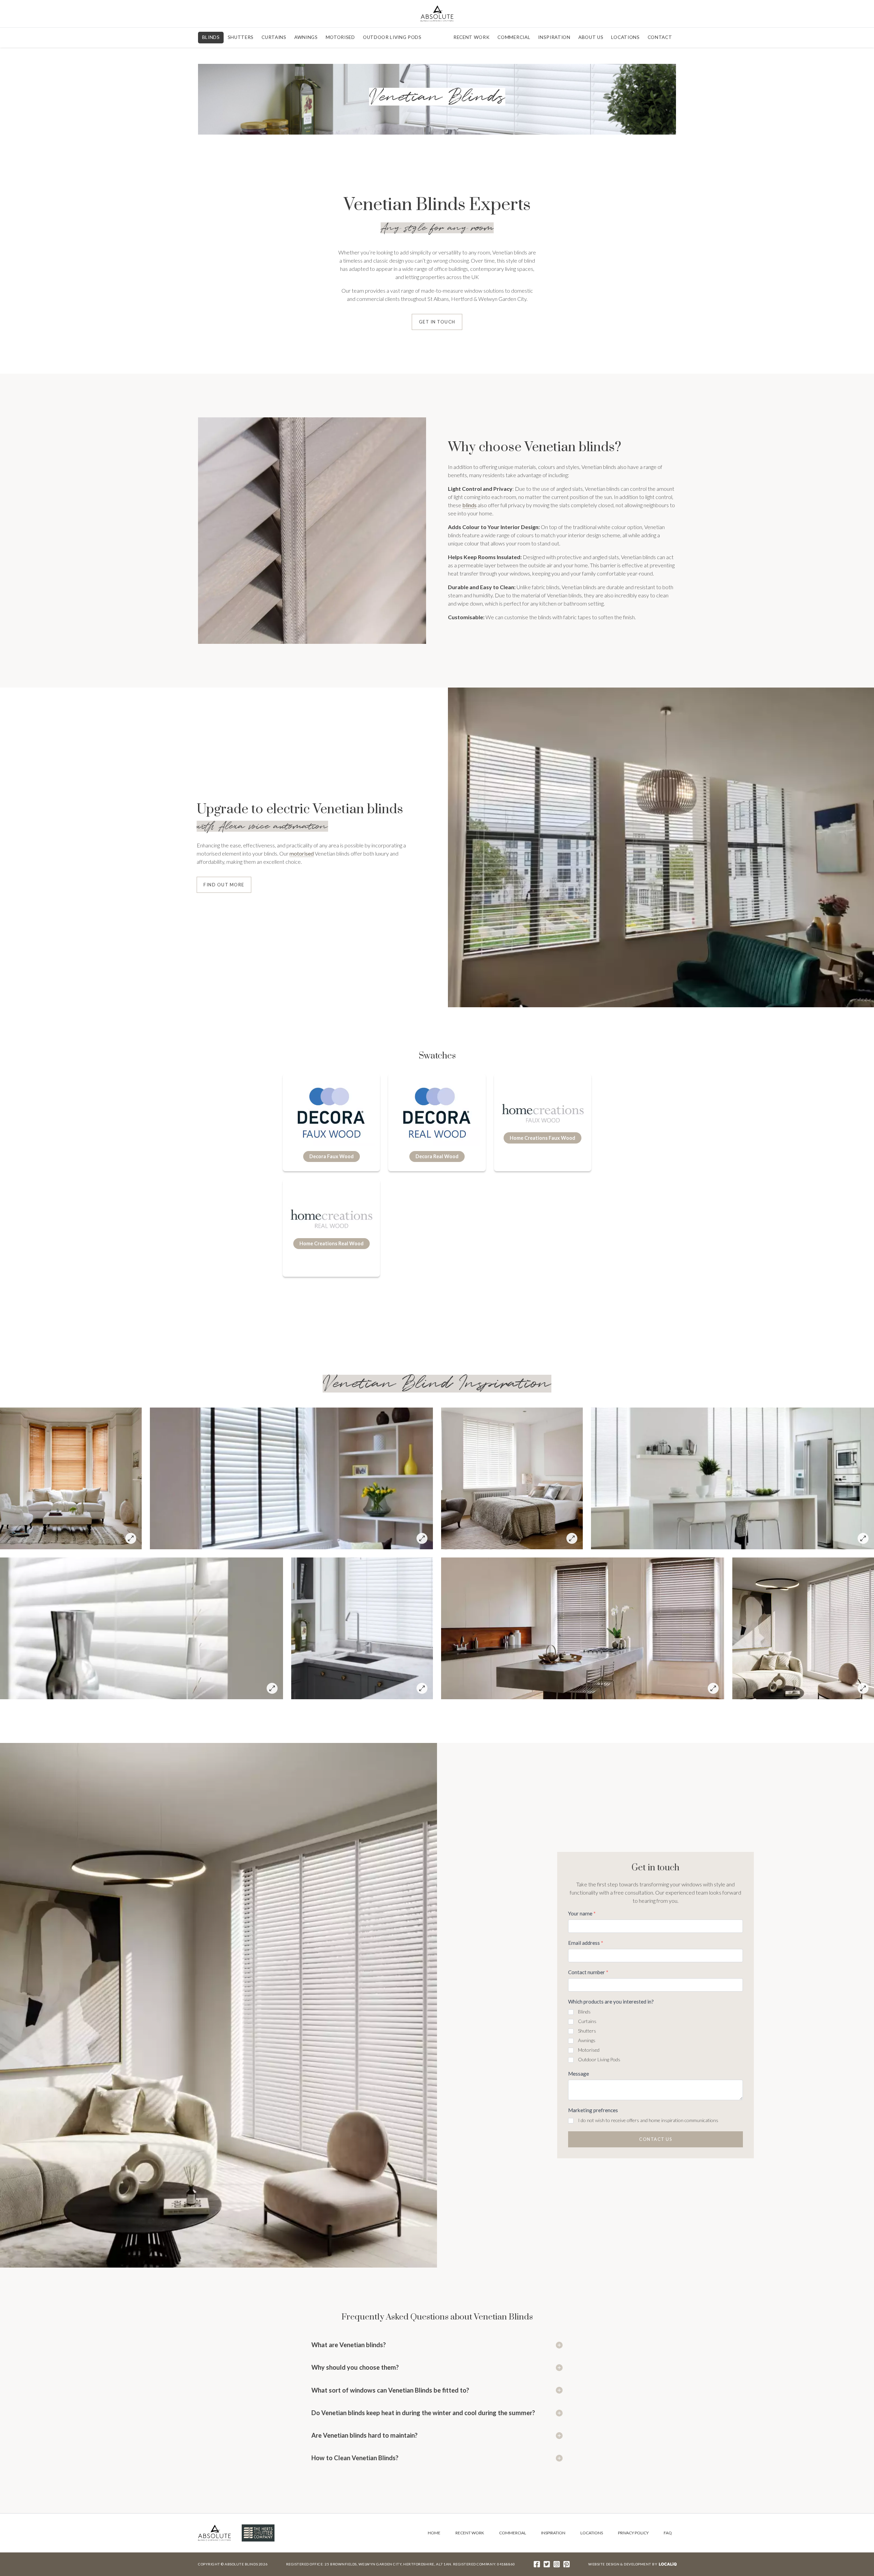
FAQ (668, 2533)
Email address (586, 1943)
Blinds (211, 37)
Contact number (588, 1972)
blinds (469, 505)
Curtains (274, 37)
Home (434, 2533)
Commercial (514, 37)
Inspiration (554, 37)
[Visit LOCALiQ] (667, 2564)
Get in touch (437, 322)
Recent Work (471, 37)
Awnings (306, 37)
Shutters (241, 37)
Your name (582, 1913)
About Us (591, 37)
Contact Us (655, 2139)
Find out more (224, 885)
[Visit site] (537, 2564)
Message (579, 2074)
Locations (625, 37)
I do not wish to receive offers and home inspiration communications (648, 2120)
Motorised (340, 37)
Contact (660, 37)
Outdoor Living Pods (392, 37)
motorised (302, 853)
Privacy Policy (633, 2533)
